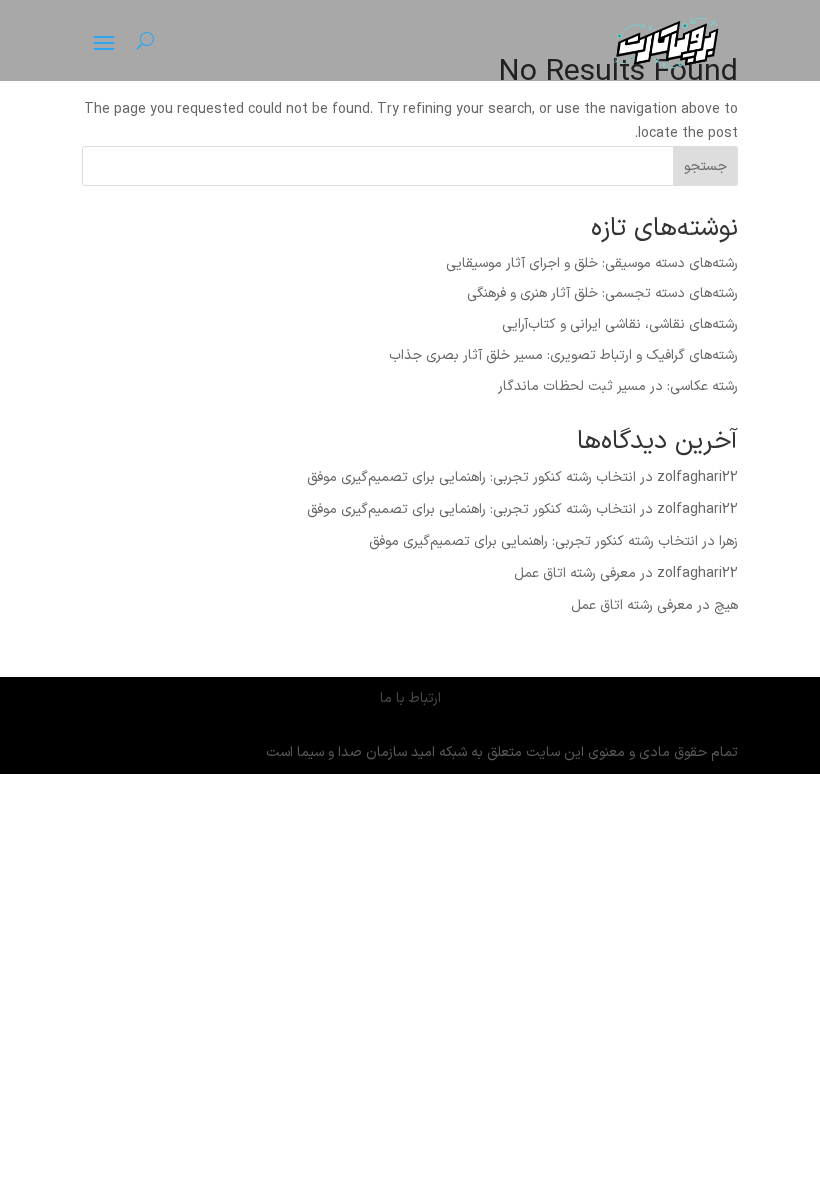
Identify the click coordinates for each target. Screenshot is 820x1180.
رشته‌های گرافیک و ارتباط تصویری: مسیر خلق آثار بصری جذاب (563, 355)
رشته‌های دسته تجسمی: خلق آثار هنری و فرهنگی (602, 293)
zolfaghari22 (697, 477)
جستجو (705, 166)
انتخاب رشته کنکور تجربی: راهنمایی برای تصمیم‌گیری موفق (471, 477)
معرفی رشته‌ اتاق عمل (575, 573)
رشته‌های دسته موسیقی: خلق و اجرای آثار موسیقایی (592, 263)
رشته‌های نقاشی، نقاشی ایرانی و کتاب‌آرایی (620, 324)
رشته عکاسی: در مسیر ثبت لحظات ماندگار (618, 386)
